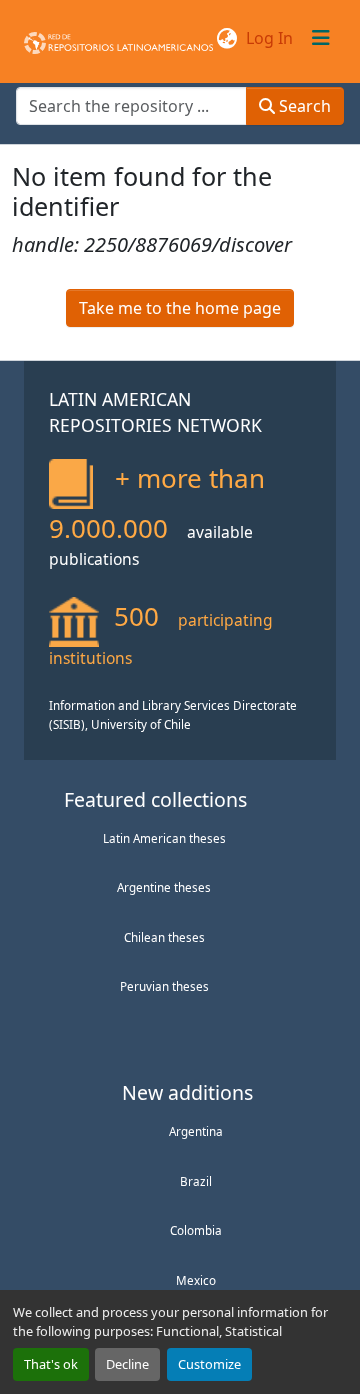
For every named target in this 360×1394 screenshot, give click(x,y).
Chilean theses (164, 937)
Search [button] (303, 106)
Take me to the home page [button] (180, 308)
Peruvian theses (164, 986)
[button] (118, 38)
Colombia (196, 1230)
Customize (209, 1364)
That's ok (51, 1364)
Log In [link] (269, 38)
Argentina (196, 1131)
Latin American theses (164, 838)
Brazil (196, 1181)
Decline (127, 1364)
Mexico (196, 1280)
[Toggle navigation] (321, 38)
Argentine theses (164, 887)
